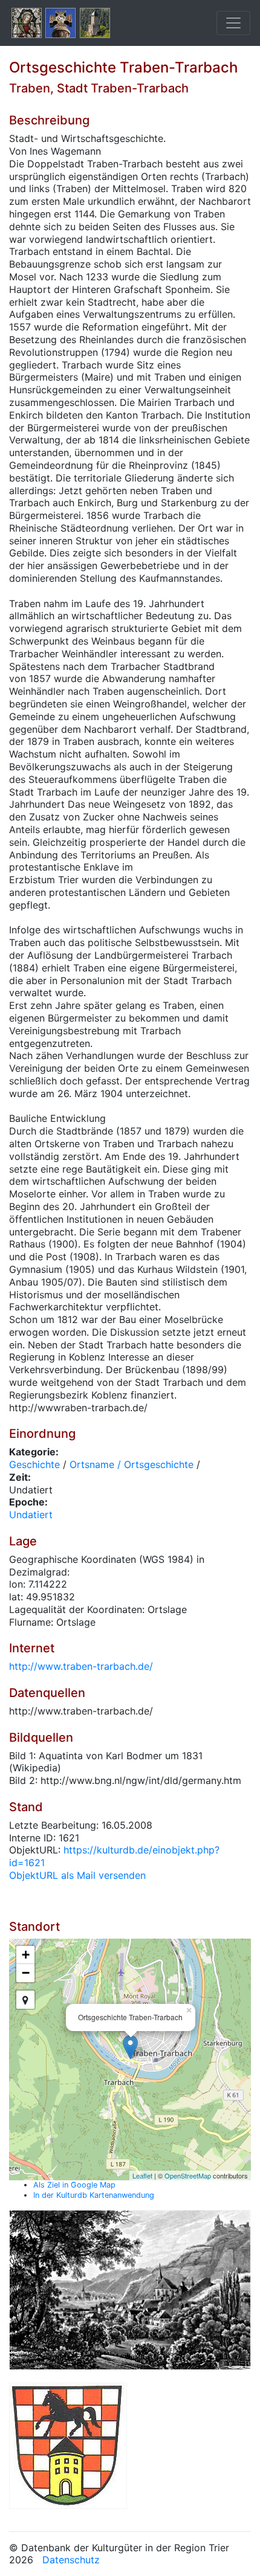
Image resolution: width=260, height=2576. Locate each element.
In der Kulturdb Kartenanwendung (94, 2195)
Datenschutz (71, 2560)
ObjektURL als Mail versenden (77, 1875)
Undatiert (31, 1515)
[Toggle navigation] (233, 23)
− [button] (26, 1973)
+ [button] (26, 1955)
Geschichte (34, 1464)
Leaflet (142, 2175)
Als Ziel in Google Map (74, 2185)
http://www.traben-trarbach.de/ (81, 1666)
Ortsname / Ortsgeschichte (132, 1464)
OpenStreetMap (188, 2175)
